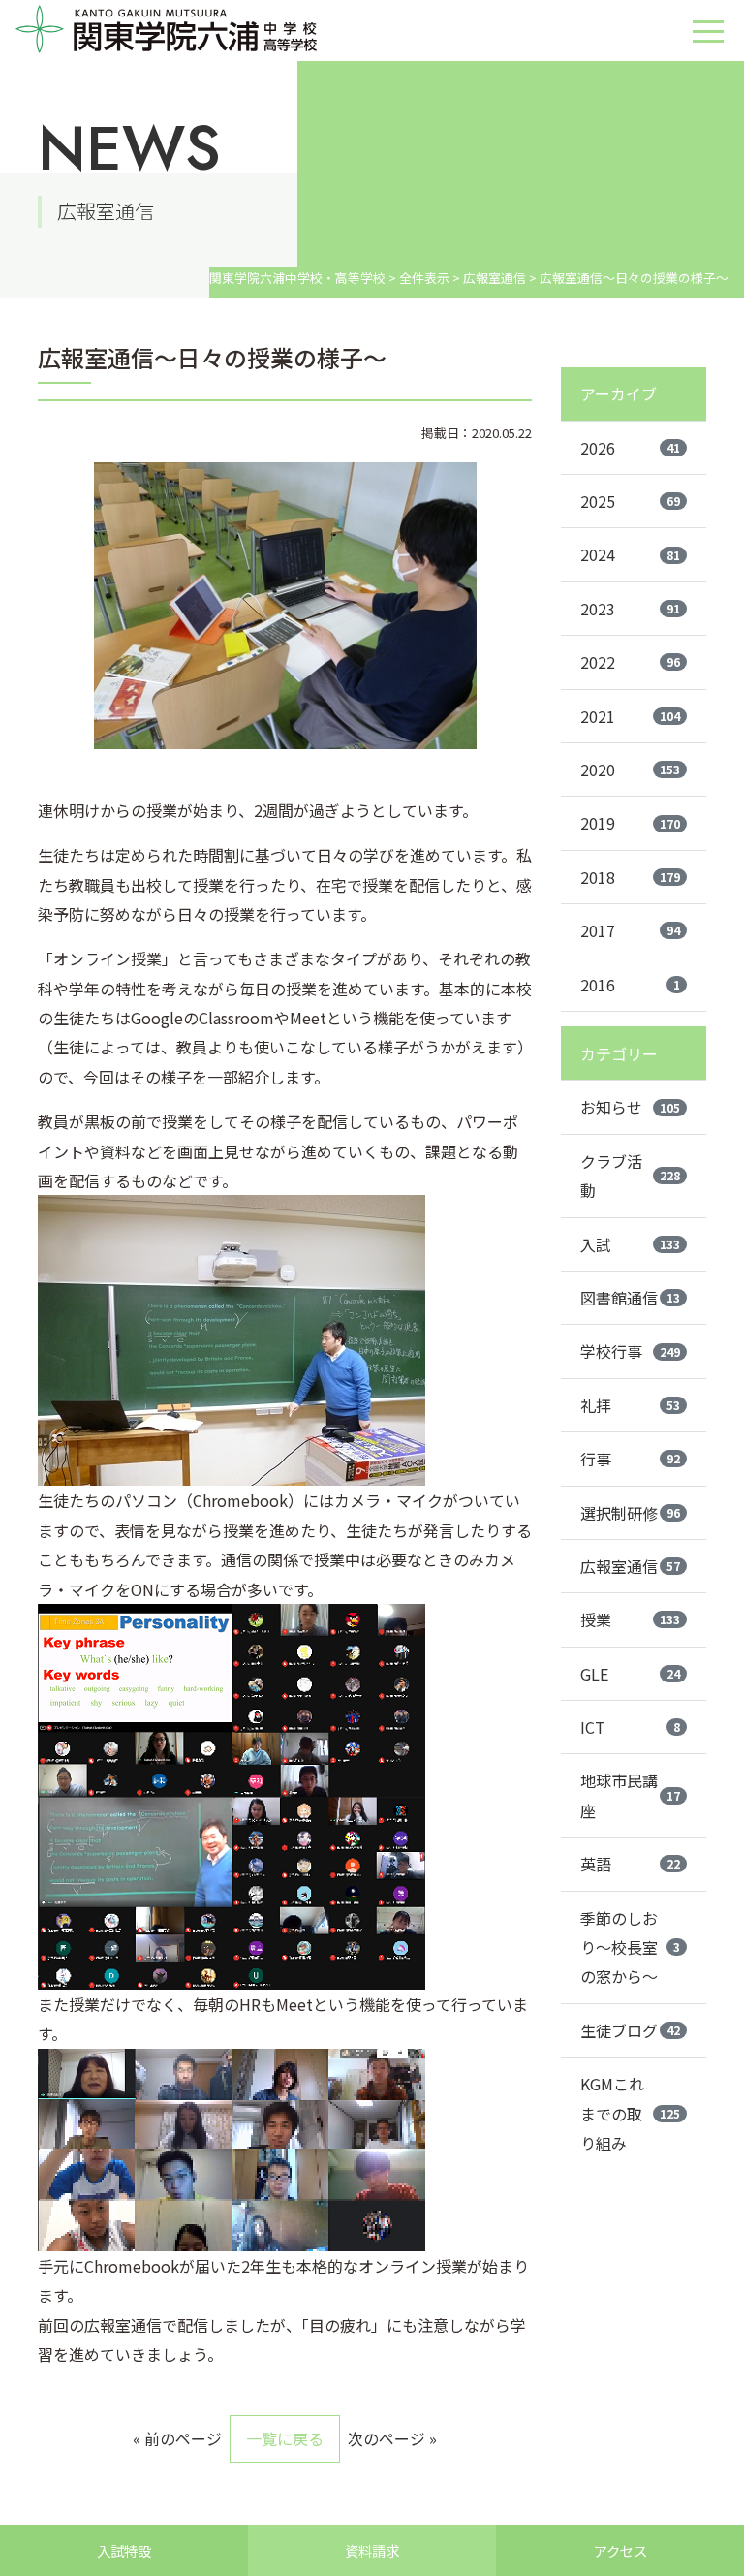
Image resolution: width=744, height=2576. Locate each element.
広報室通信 (630, 1566)
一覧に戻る (285, 2438)
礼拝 (630, 1405)
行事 (630, 1459)
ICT (630, 1727)
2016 (630, 985)
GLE (630, 1674)
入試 (630, 1244)
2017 (630, 930)
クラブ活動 (630, 1176)
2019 (630, 823)
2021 (630, 716)
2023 (630, 609)
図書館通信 (630, 1298)
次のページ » (392, 2438)
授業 (630, 1619)
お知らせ (630, 1107)
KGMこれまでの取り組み (630, 2113)
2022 (630, 662)
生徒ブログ (630, 2030)
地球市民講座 (630, 1795)
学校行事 (630, 1351)
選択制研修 (630, 1513)
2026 (630, 448)
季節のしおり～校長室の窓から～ (630, 1948)
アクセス (620, 2550)
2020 (630, 770)
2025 (630, 501)
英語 (630, 1864)
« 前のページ (177, 2438)
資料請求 (372, 2550)
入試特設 (124, 2550)
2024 (630, 554)
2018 (630, 877)
